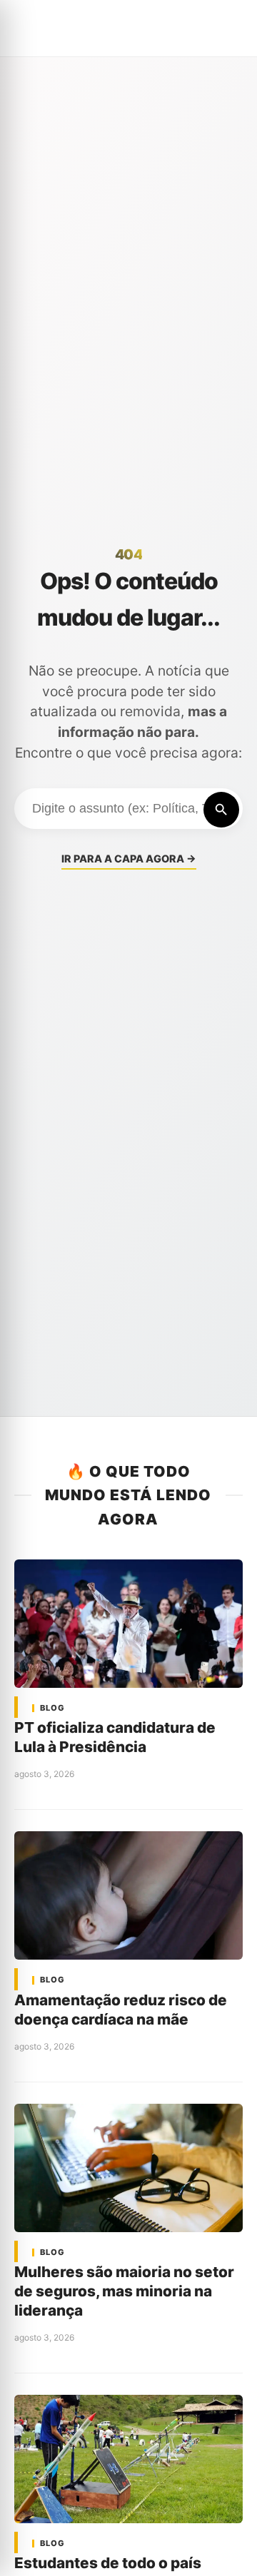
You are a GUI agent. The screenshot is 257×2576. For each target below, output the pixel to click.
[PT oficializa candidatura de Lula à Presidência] (128, 1624)
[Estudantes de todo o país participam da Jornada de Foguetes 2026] (128, 2459)
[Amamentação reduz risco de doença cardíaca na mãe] (128, 1895)
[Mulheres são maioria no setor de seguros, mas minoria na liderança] (128, 2168)
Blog (52, 1708)
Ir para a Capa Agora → (129, 859)
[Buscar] (221, 810)
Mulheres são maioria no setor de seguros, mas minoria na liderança (124, 2291)
